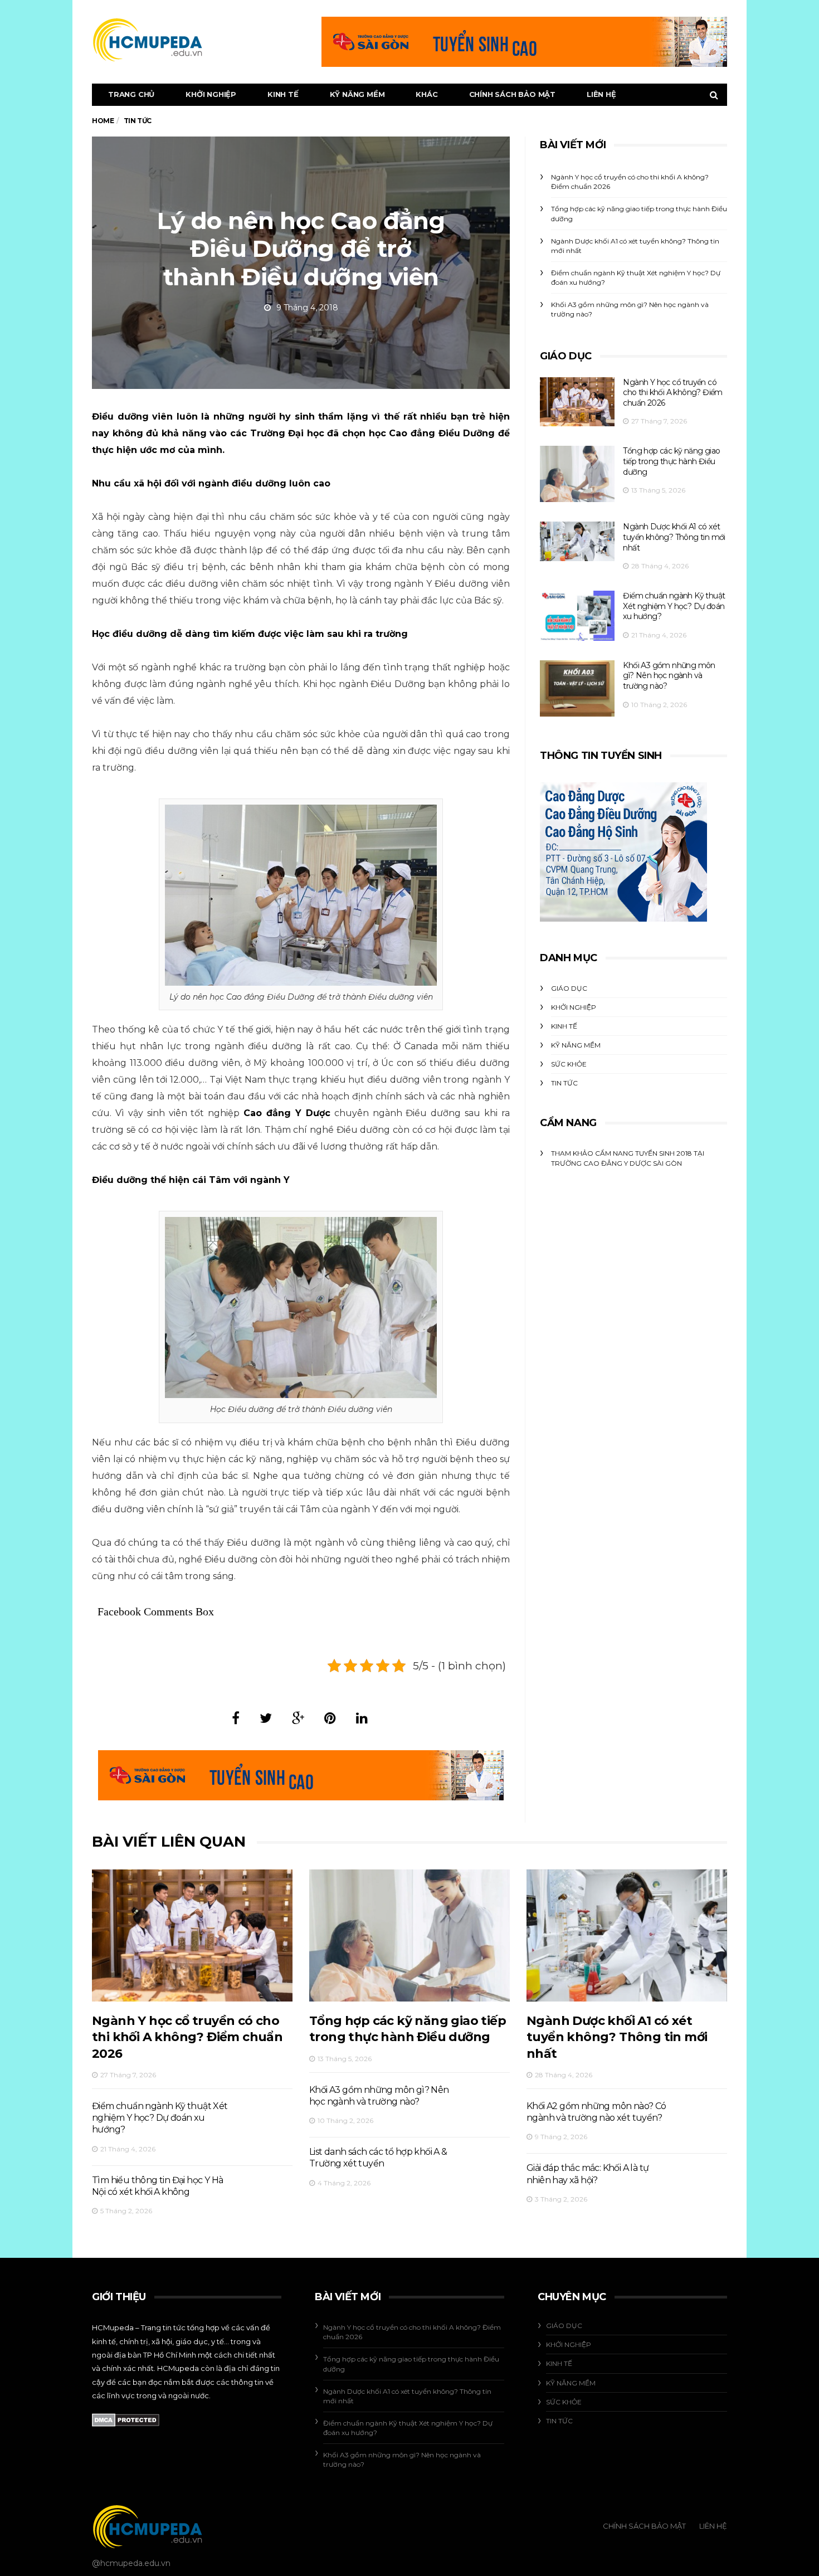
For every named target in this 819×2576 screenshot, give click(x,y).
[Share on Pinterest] (330, 1718)
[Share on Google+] (298, 1718)
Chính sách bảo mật (512, 94)
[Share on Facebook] (236, 1718)
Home (103, 121)
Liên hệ (601, 94)
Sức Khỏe (569, 1064)
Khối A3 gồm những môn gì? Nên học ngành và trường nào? (669, 676)
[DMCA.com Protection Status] (126, 2419)
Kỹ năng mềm (357, 94)
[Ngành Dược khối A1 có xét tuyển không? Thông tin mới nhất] (577, 541)
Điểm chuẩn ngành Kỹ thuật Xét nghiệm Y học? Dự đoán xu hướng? (674, 606)
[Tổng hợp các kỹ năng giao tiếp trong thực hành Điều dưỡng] (577, 474)
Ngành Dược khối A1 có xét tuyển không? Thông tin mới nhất (674, 537)
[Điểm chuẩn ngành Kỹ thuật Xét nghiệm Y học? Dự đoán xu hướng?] (577, 616)
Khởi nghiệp (211, 94)
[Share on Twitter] (266, 1718)
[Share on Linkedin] (362, 1718)
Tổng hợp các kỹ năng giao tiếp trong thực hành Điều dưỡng (671, 461)
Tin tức (564, 1083)
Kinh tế (283, 94)
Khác (426, 94)
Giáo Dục (569, 988)
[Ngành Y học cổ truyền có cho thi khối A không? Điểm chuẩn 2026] (577, 402)
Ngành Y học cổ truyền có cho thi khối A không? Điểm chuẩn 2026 (672, 393)
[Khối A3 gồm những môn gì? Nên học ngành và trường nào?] (577, 688)
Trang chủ (131, 94)
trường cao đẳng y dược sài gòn (616, 1163)
